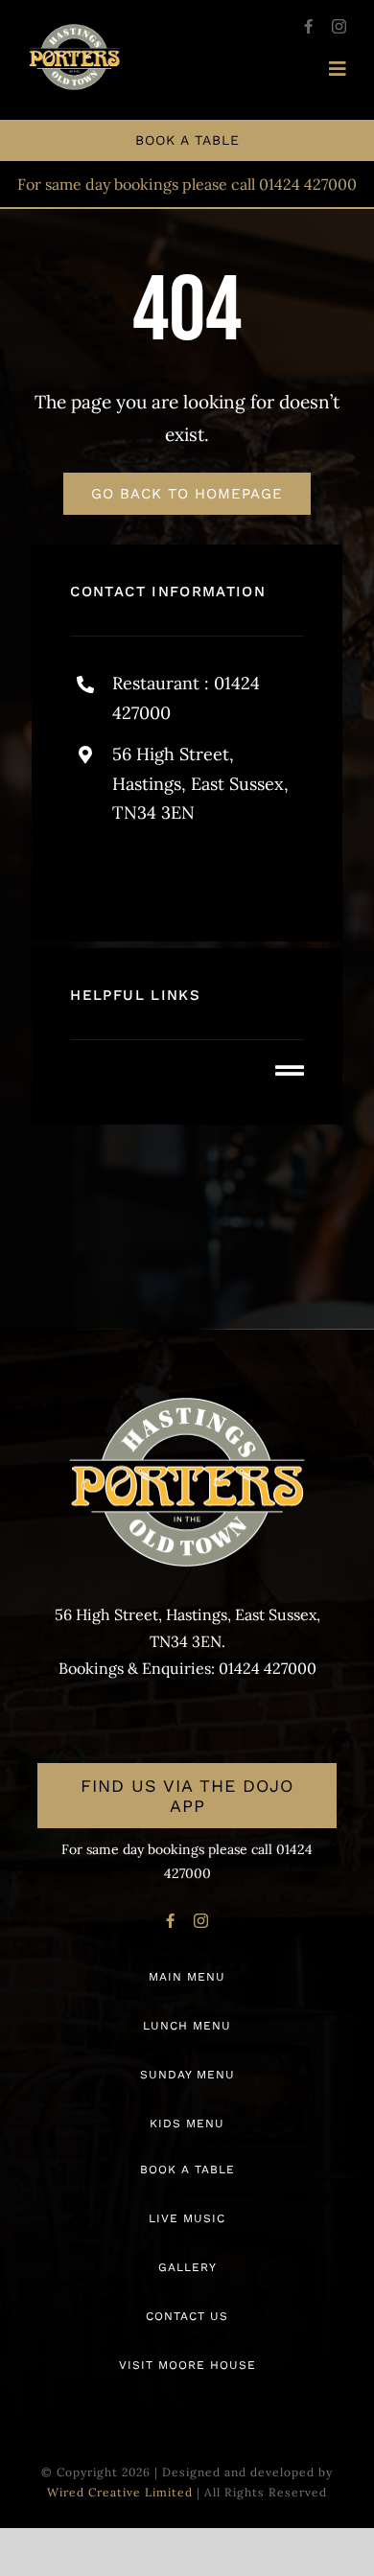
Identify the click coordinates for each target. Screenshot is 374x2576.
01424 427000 (308, 184)
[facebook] (308, 26)
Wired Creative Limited (120, 2492)
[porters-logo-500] (74, 33)
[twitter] (197, 875)
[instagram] (339, 26)
